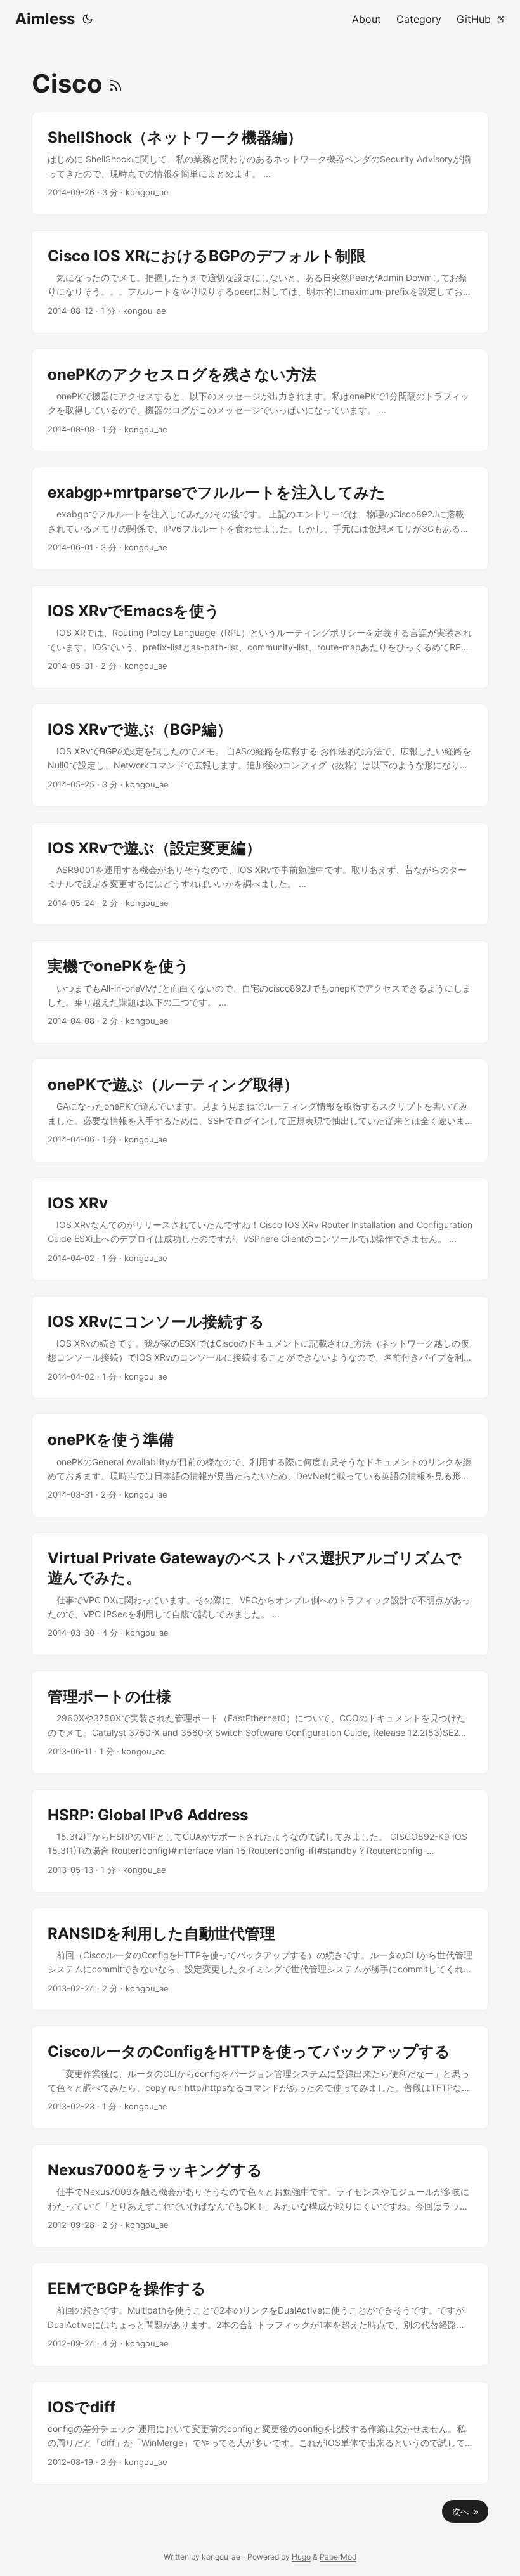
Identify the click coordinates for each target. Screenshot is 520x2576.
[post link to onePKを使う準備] (260, 1466)
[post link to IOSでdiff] (260, 2433)
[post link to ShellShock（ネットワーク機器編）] (260, 163)
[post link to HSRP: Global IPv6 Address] (260, 1841)
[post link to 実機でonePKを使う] (260, 992)
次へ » (465, 2511)
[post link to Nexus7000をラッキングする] (260, 2196)
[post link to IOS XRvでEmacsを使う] (260, 637)
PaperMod (338, 2557)
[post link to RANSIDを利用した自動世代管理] (260, 1959)
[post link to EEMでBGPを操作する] (260, 2314)
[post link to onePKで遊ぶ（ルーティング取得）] (260, 1110)
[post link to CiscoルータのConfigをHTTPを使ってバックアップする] (260, 2077)
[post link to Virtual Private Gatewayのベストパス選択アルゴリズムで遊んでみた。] (260, 1594)
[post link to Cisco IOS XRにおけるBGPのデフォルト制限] (260, 282)
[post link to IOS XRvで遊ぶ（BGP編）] (260, 755)
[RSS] (116, 83)
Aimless (45, 19)
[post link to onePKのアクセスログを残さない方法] (260, 400)
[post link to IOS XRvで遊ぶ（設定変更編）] (260, 874)
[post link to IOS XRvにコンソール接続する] (260, 1348)
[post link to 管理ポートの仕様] (260, 1722)
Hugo (301, 2557)
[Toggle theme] (88, 19)
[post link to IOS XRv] (260, 1229)
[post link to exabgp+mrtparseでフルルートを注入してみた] (260, 518)
